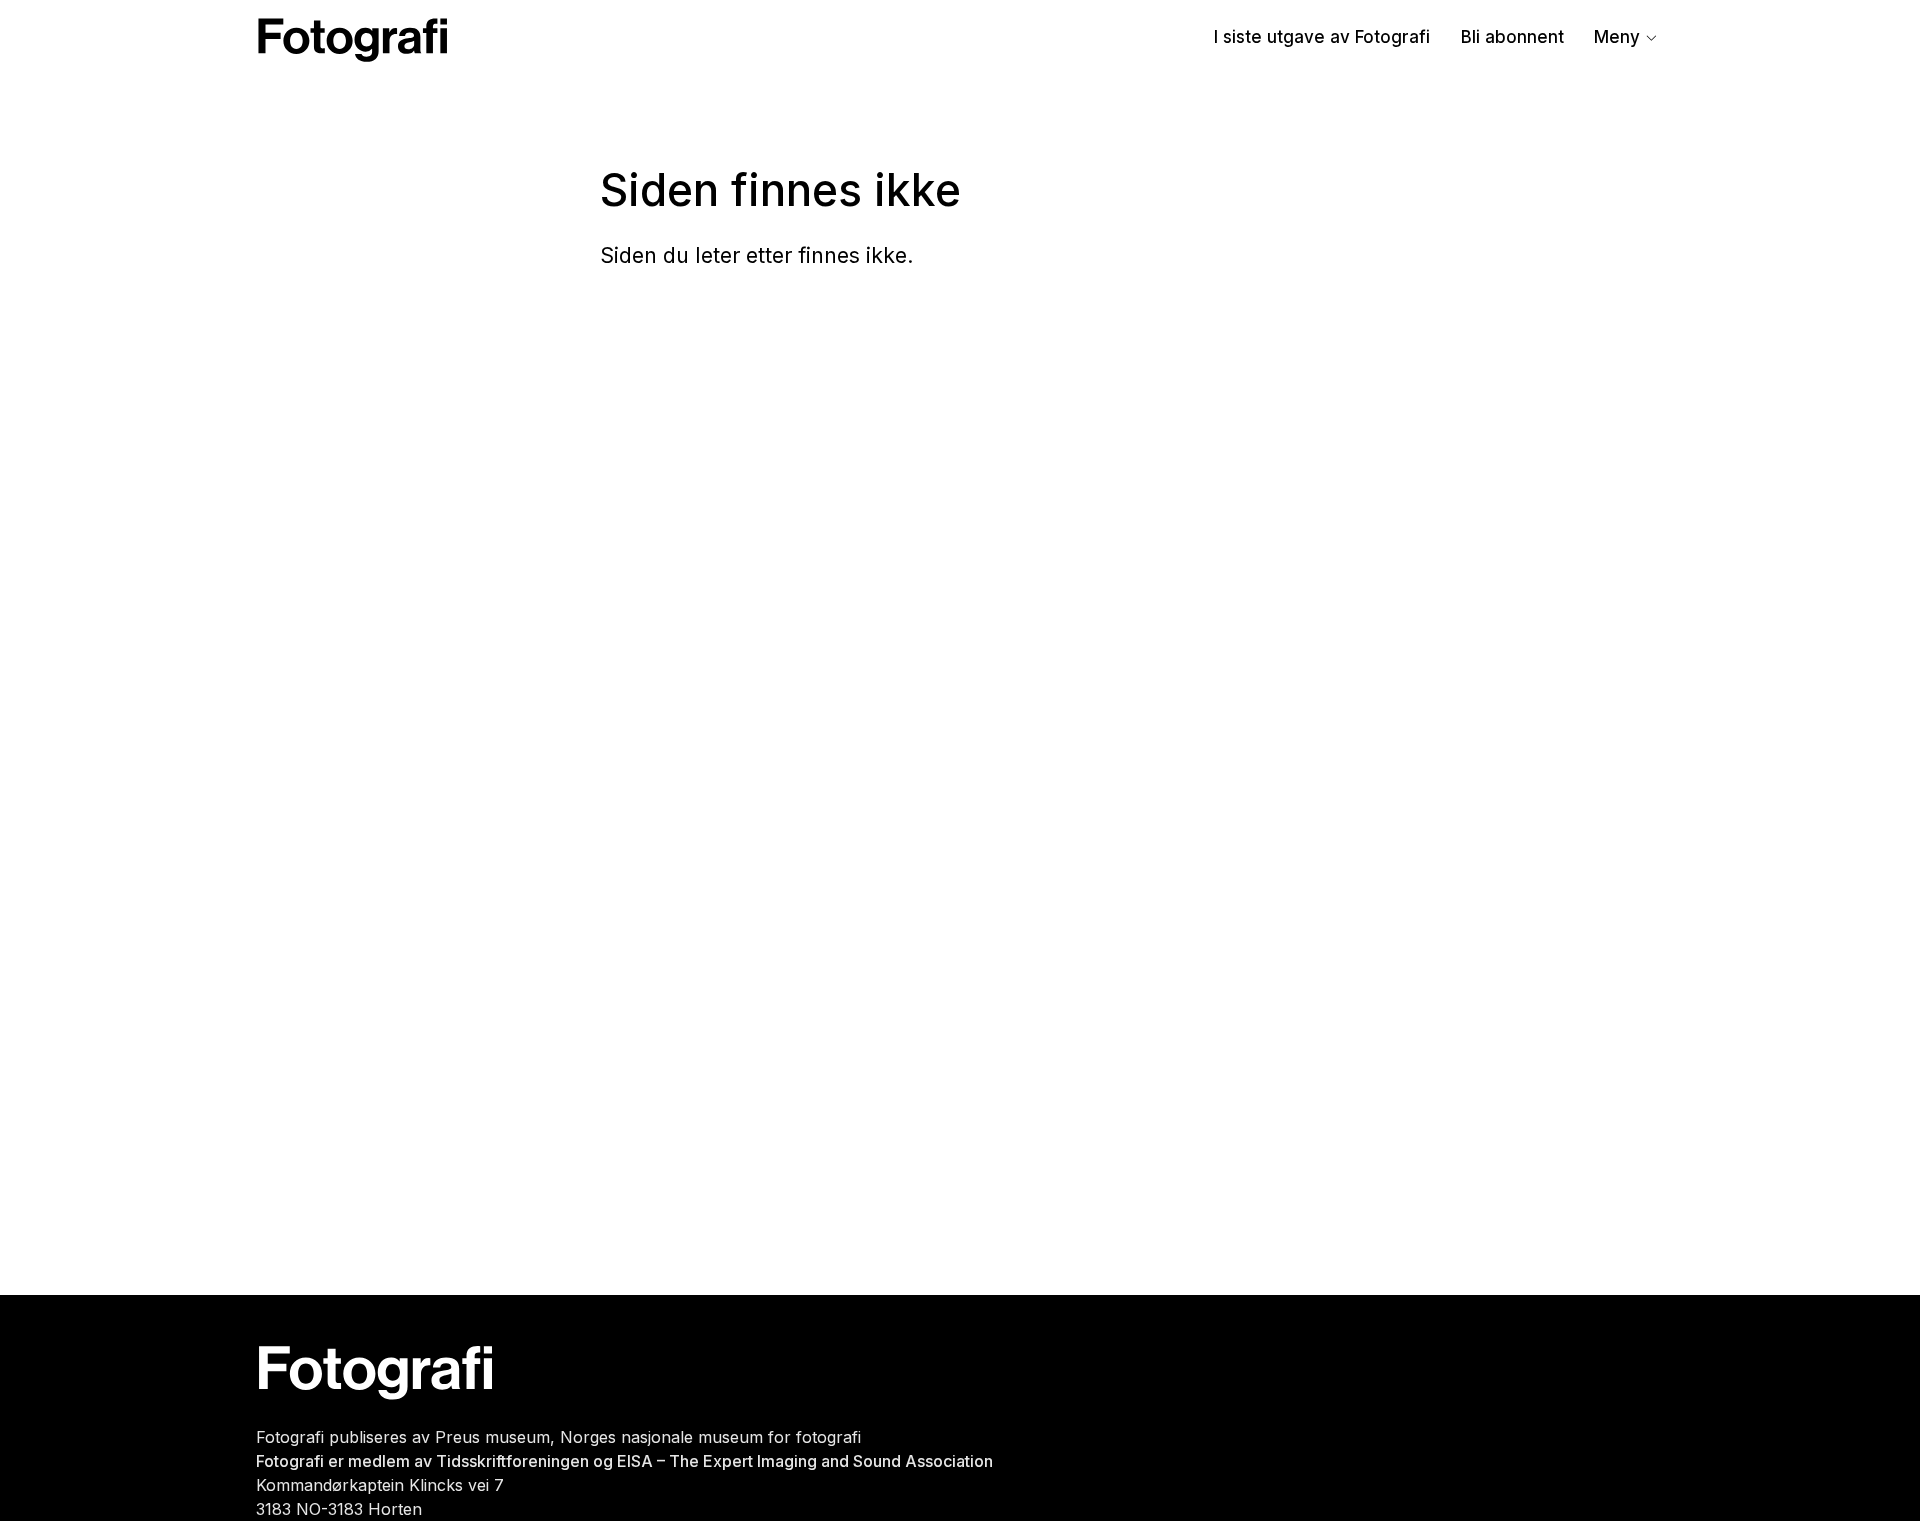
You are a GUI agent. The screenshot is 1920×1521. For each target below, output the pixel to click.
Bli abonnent (1512, 37)
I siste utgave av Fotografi (1322, 37)
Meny (1617, 37)
